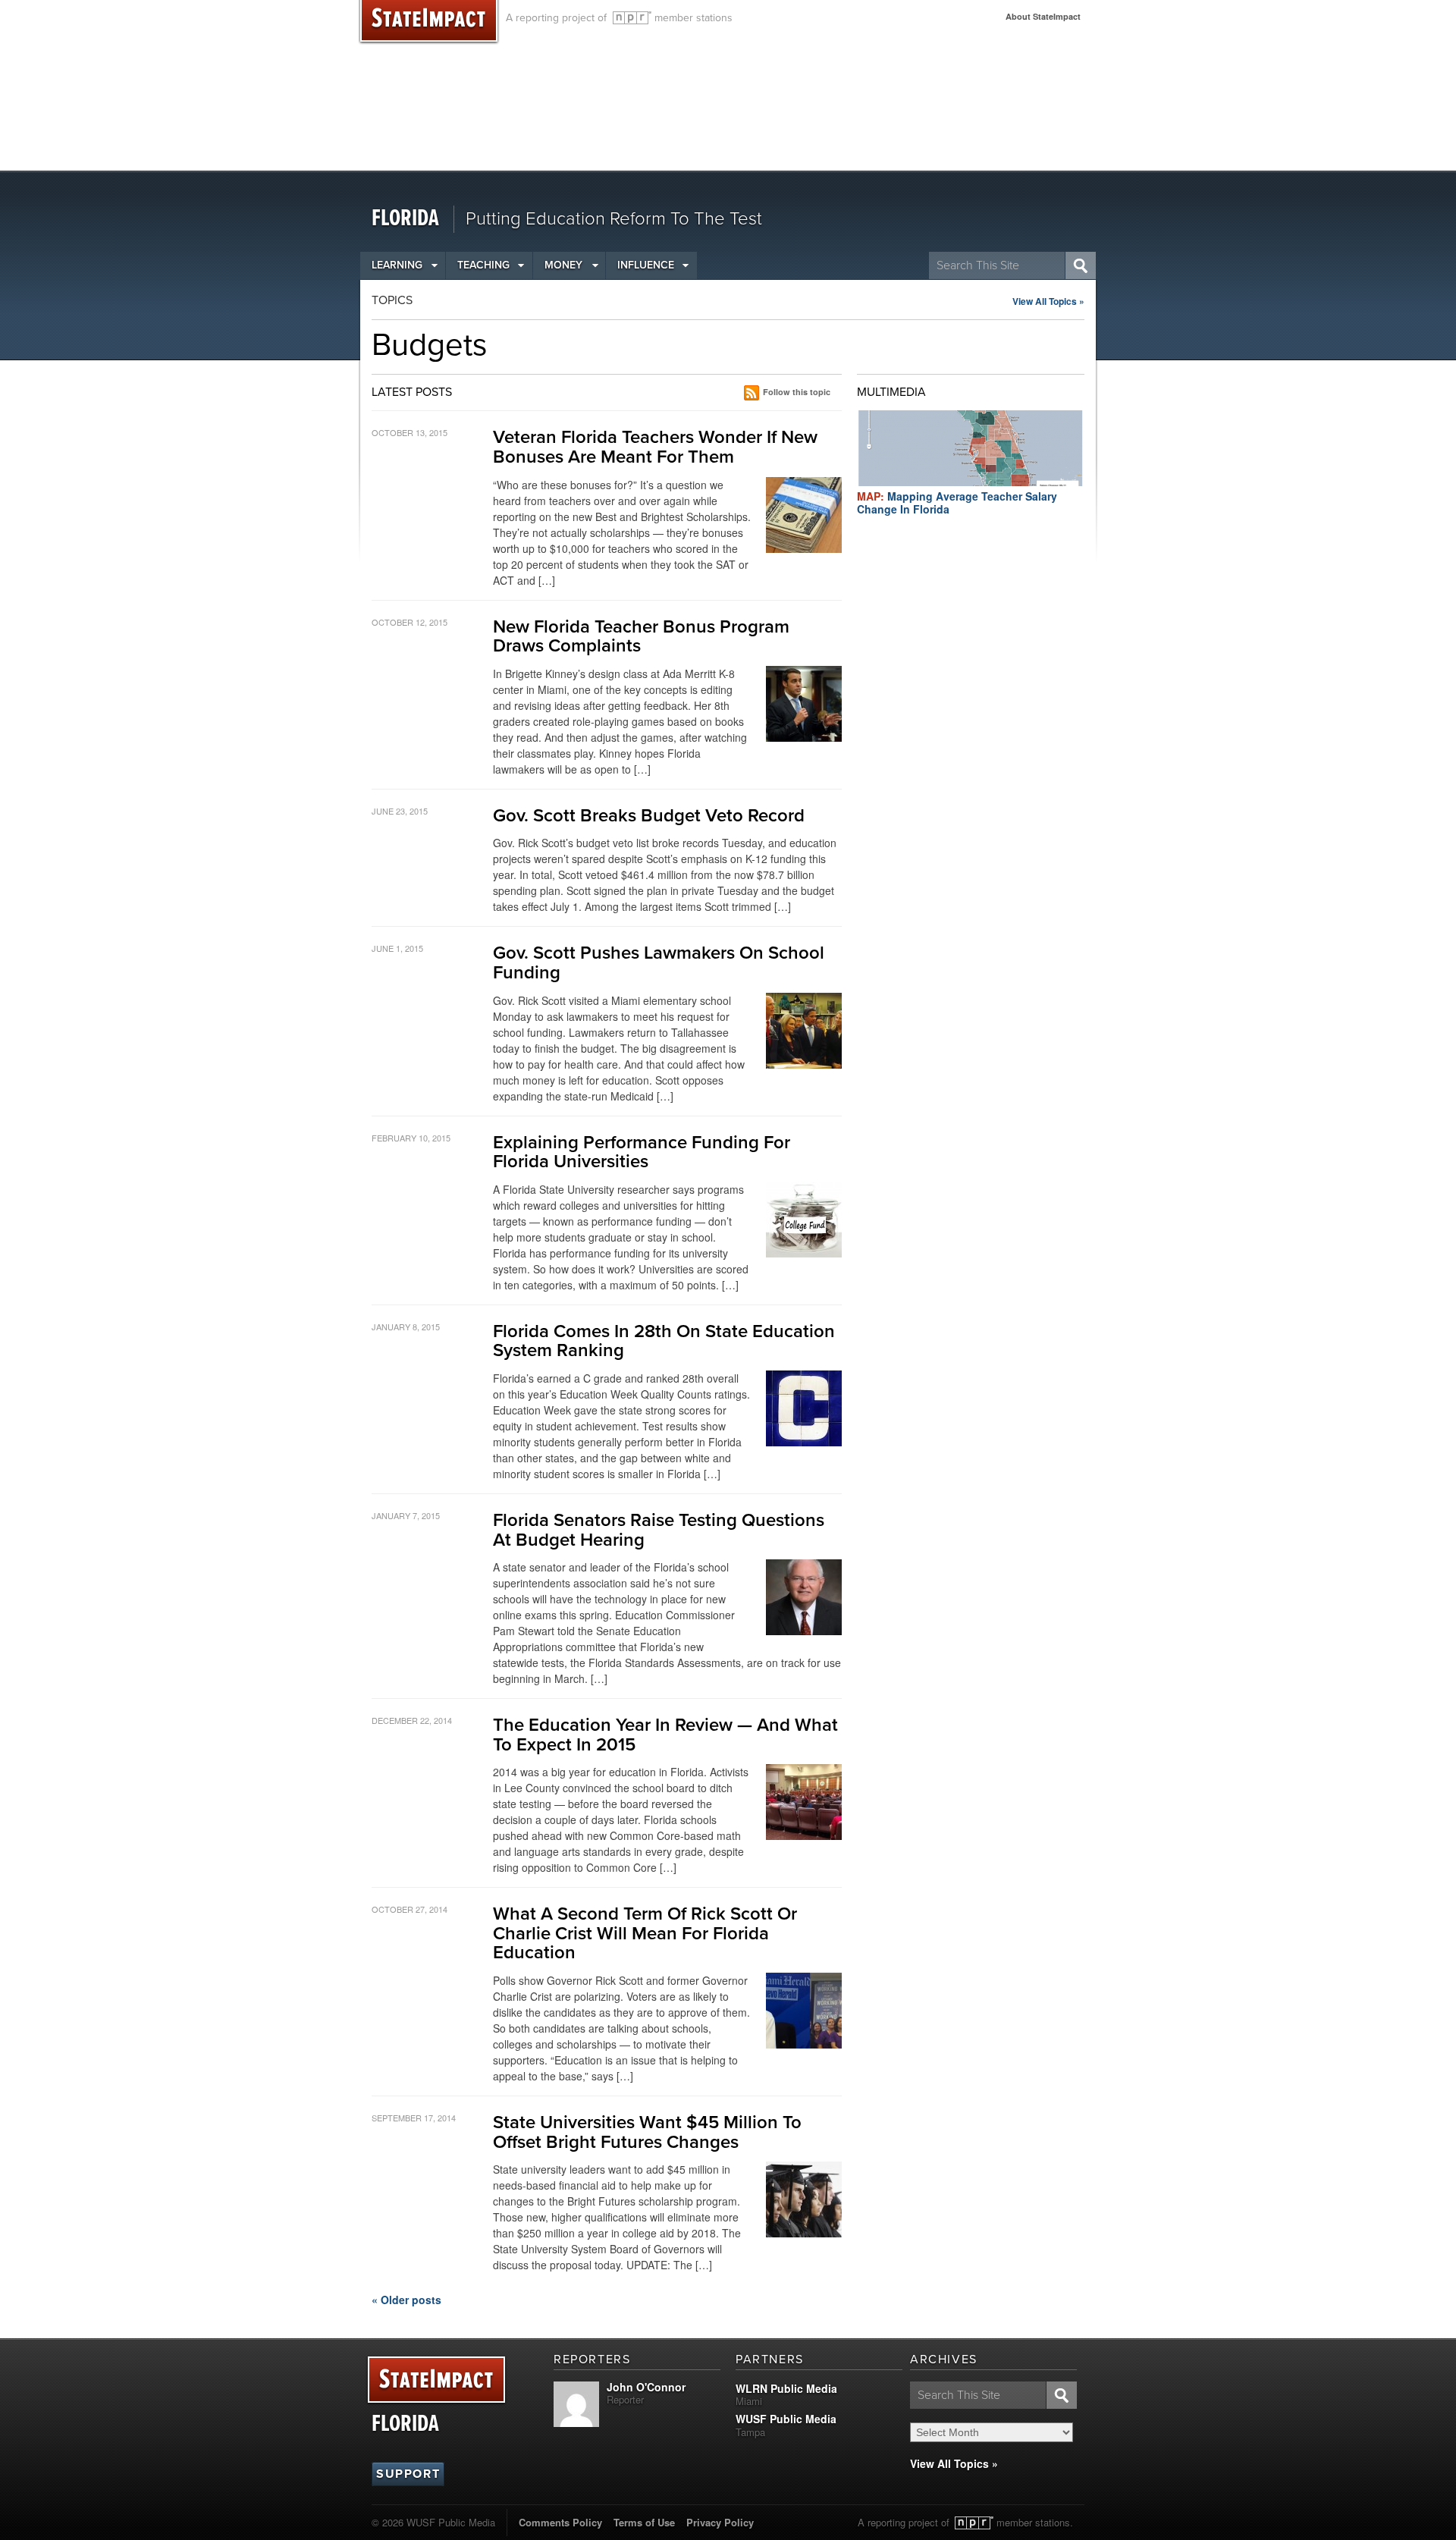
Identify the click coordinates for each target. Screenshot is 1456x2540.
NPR (632, 18)
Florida (405, 219)
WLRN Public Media (786, 2388)
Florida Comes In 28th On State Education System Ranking (664, 1341)
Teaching (483, 265)
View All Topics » (1048, 301)
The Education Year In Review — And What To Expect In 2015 (665, 1735)
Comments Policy (560, 2522)
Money (563, 265)
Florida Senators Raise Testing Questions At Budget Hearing (659, 1530)
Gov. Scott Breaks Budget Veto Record (649, 816)
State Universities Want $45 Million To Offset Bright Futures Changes (647, 2132)
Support (408, 2474)
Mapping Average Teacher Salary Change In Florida (957, 502)
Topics (392, 300)
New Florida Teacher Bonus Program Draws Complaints (641, 637)
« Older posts (406, 2300)
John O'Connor (646, 2387)
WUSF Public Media (786, 2419)
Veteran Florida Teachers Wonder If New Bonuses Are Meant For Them (655, 447)
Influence (646, 265)
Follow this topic (797, 392)
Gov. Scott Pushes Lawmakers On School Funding (659, 963)
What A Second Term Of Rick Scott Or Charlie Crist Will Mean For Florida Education (645, 1933)
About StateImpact (1043, 16)
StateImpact (436, 2380)
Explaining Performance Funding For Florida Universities (642, 1152)
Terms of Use (644, 2522)
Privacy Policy (720, 2522)
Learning (397, 265)
